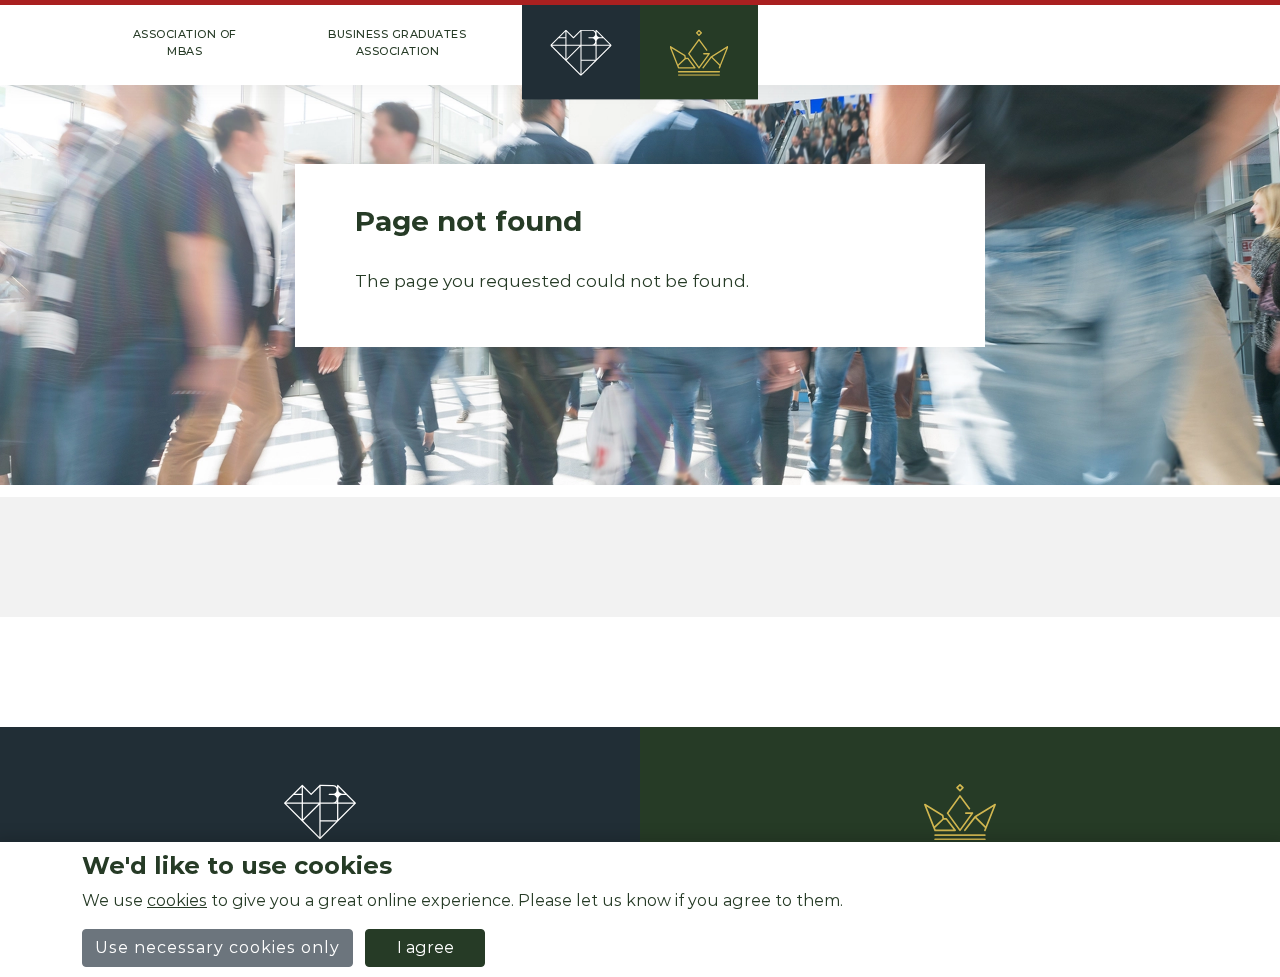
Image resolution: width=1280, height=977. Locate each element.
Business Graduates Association (397, 42)
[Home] (640, 45)
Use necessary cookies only (217, 947)
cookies (177, 900)
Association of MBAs (185, 42)
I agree (425, 947)
